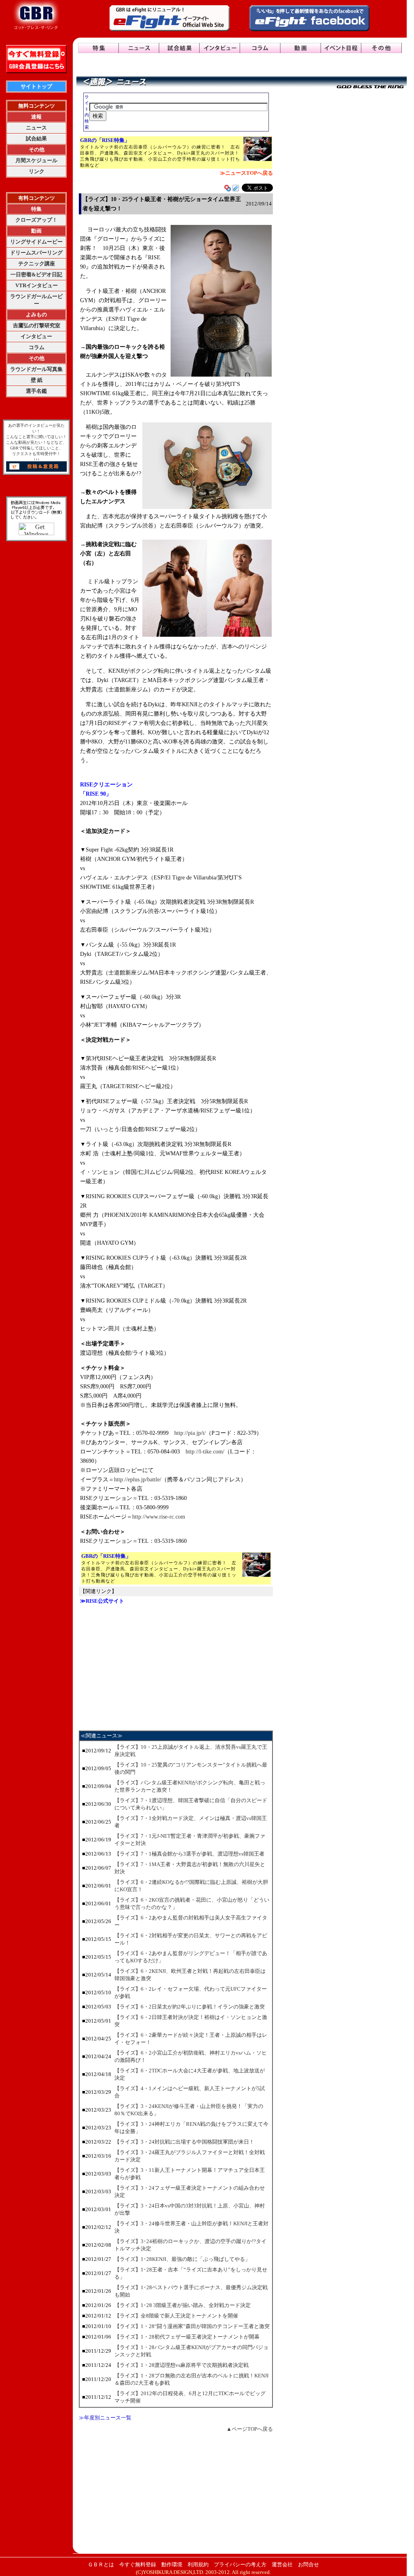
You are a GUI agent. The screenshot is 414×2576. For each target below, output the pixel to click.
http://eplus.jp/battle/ (138, 1480)
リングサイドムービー (36, 242)
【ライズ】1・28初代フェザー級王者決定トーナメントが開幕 (187, 2337)
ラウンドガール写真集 (36, 369)
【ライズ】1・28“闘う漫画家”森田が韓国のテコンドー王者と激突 (192, 2326)
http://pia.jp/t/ (190, 1433)
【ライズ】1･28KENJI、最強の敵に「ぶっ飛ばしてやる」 (182, 2259)
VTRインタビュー (37, 285)
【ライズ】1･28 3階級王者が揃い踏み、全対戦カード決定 (183, 2305)
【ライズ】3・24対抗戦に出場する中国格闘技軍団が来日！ (184, 2142)
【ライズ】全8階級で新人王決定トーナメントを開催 (176, 2316)
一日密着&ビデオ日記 (36, 274)
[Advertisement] (176, 1667)
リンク (37, 171)
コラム (37, 347)
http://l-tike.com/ (205, 1452)
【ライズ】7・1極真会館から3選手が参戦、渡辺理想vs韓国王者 (189, 1854)
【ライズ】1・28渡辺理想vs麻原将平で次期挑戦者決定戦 (182, 2365)
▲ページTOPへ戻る (250, 2429)
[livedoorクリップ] (236, 189)
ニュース (36, 128)
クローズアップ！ (36, 220)
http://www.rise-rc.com (159, 1517)
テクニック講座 (37, 264)
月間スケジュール (36, 160)
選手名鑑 (36, 391)
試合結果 (36, 139)
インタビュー (36, 336)
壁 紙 (37, 380)
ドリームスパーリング (36, 253)
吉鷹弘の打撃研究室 (37, 325)
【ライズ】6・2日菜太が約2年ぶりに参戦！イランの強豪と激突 (190, 2007)
